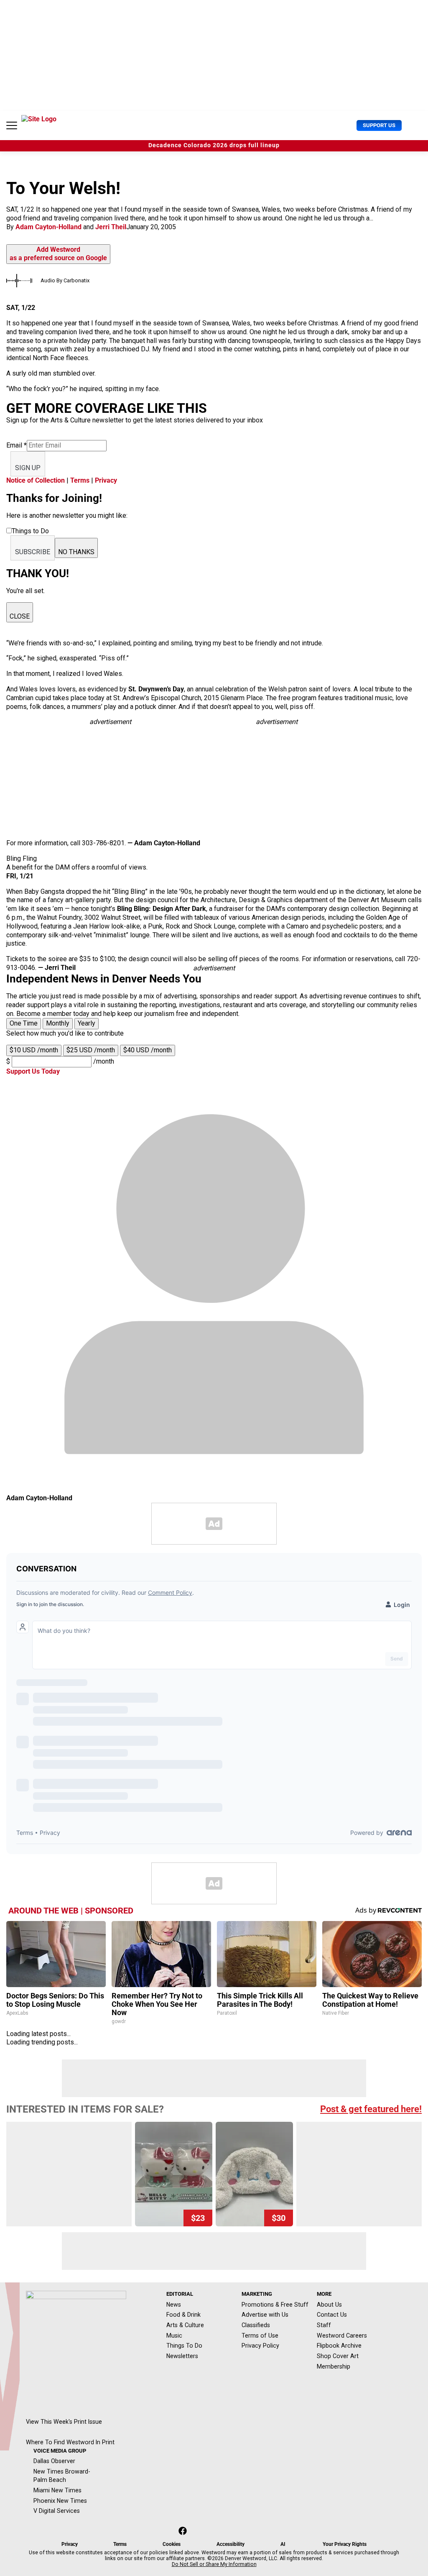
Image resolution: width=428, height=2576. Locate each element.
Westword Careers (342, 2336)
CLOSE (20, 616)
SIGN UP (28, 468)
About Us (329, 2305)
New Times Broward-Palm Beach (62, 2476)
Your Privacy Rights (345, 2544)
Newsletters (182, 2356)
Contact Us (332, 2315)
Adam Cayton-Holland (48, 227)
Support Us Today (33, 1071)
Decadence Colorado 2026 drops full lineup (214, 145)
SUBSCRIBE (33, 552)
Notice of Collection (36, 480)
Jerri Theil (111, 227)
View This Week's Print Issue (64, 2422)
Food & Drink (183, 2315)
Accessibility (231, 2544)
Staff (324, 2325)
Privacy (106, 480)
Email (17, 445)
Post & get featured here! (371, 2109)
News (174, 2305)
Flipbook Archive (339, 2346)
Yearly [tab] (87, 1023)
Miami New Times (57, 2490)
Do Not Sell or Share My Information (214, 2564)
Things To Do (184, 2346)
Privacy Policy (260, 2346)
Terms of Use (260, 2336)
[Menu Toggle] (12, 125)
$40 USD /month (148, 1050)
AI (283, 2544)
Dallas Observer (54, 2461)
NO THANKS (76, 552)
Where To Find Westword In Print (70, 2442)
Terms (80, 480)
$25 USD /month (91, 1050)
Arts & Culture (185, 2325)
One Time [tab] (24, 1023)
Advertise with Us (265, 2315)
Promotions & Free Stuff (275, 2305)
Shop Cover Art (338, 2356)
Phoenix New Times (60, 2501)
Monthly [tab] (58, 1023)
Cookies (172, 2544)
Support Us (379, 125)
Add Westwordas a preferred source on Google (58, 254)
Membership (334, 2366)
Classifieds (256, 2325)
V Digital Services (57, 2511)
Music (174, 2336)
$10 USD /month (34, 1050)
